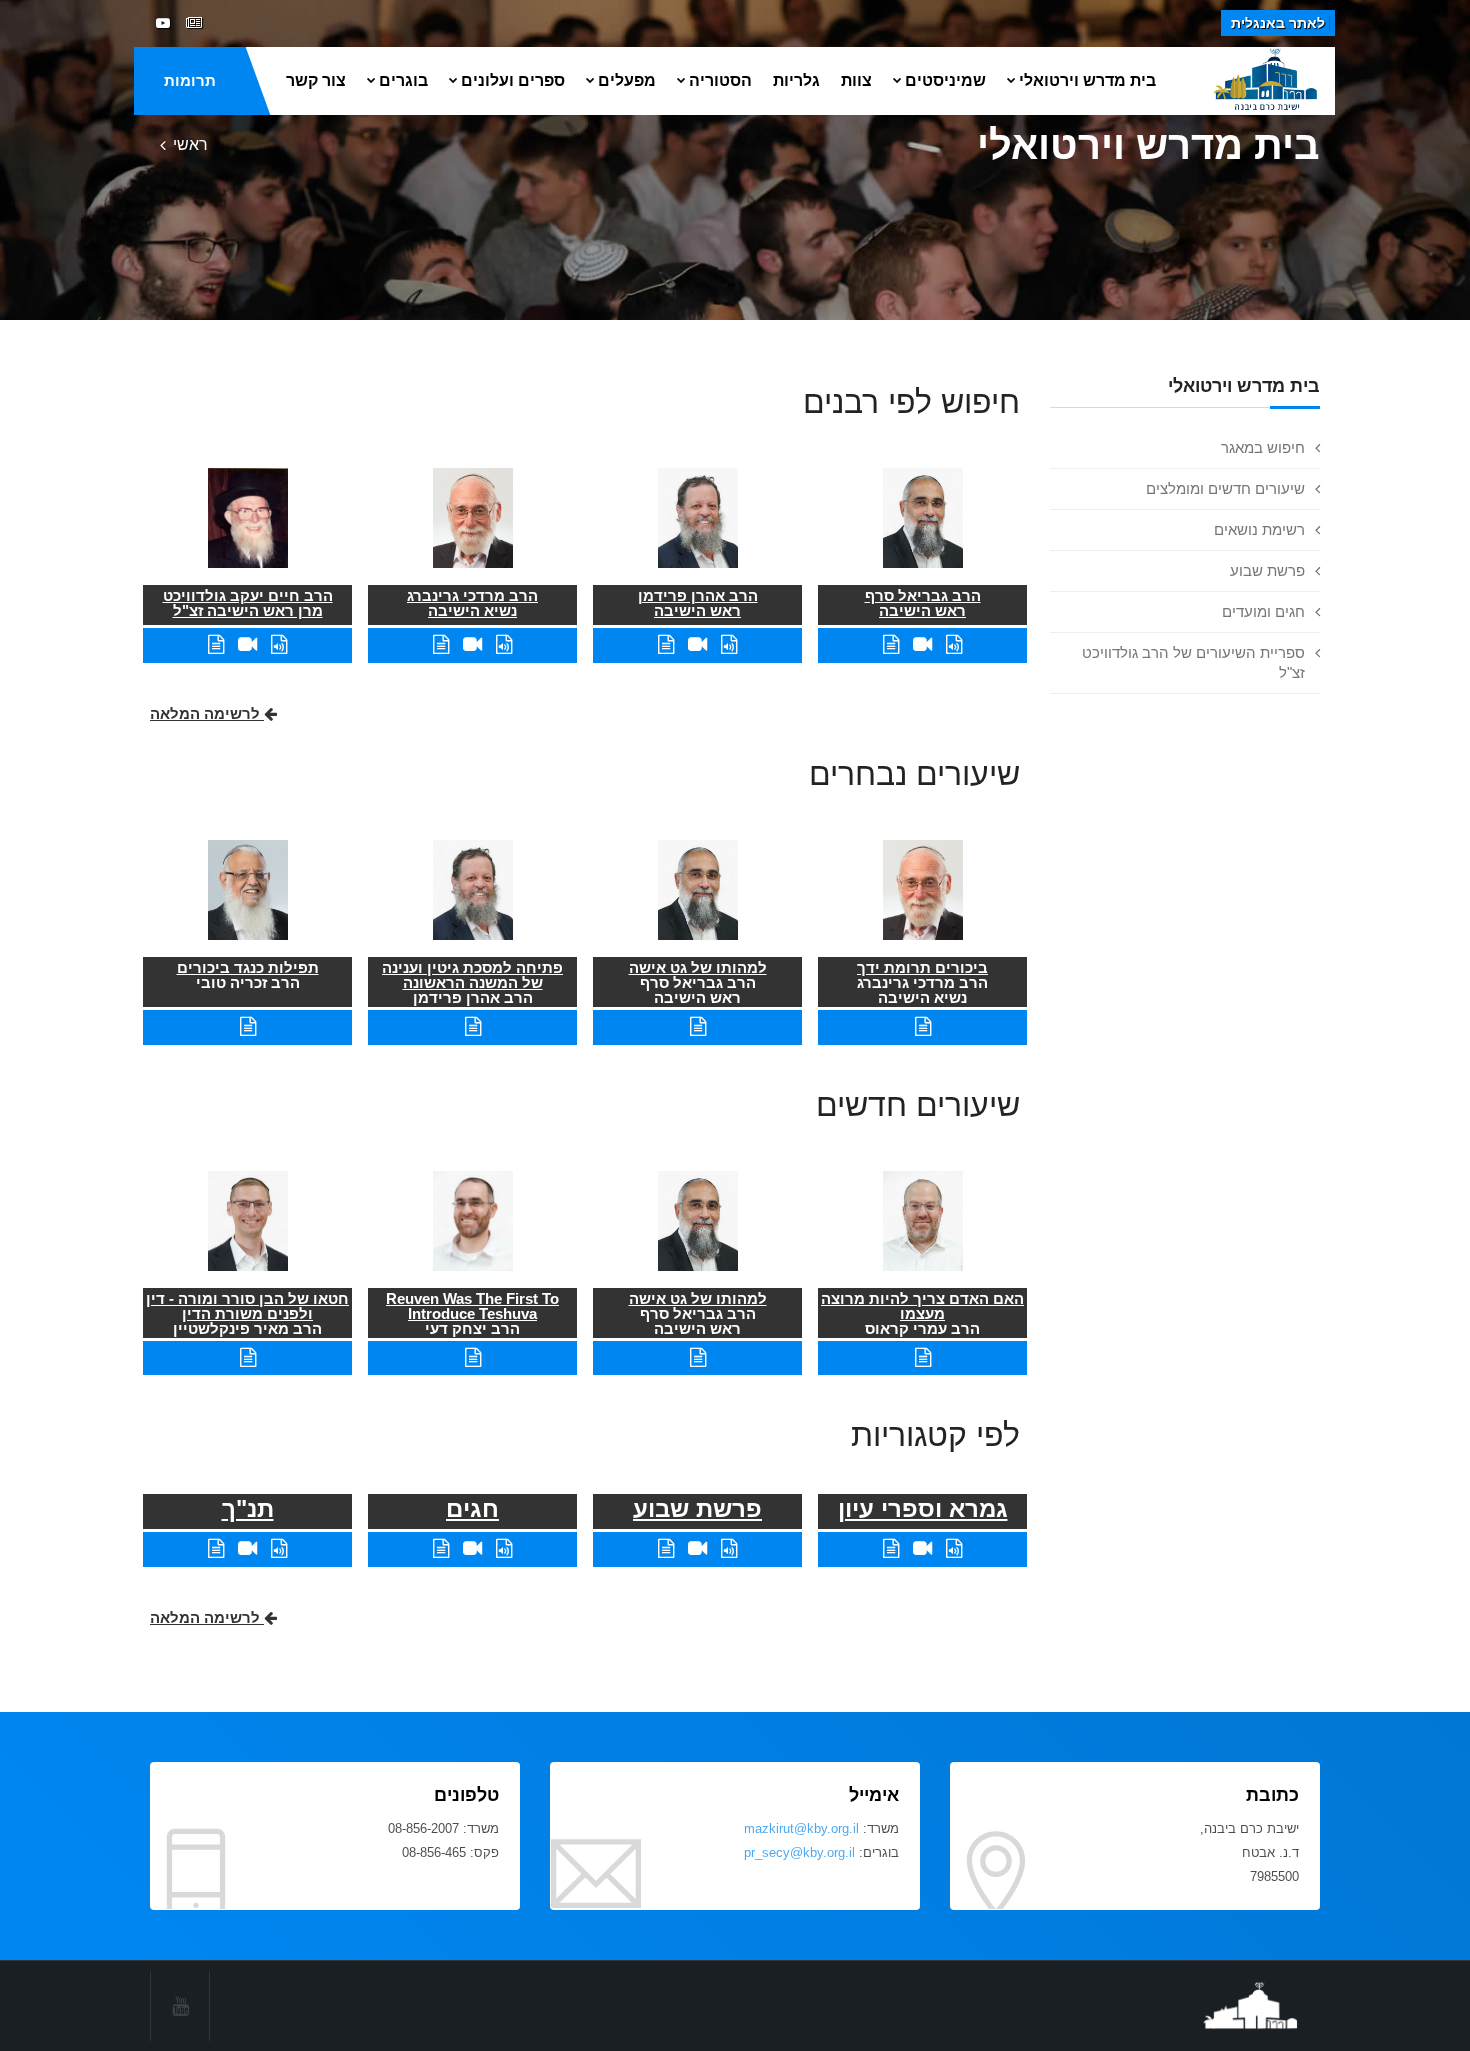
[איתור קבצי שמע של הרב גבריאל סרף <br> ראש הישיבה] (954, 644)
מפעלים (627, 80)
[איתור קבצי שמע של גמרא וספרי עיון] (954, 1548)
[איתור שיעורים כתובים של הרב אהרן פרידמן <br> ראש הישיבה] (666, 644)
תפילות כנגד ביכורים (248, 967)
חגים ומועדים (1263, 611)
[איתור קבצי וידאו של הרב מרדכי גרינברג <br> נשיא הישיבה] (472, 644)
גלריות (796, 80)
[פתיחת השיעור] (923, 1026)
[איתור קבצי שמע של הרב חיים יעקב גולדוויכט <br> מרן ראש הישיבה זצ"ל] (279, 644)
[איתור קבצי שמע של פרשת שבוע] (729, 1548)
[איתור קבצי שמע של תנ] (279, 1548)
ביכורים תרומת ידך (922, 967)
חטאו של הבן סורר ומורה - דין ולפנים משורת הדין (247, 1306)
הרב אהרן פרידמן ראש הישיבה (698, 603)
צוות (856, 80)
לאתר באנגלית (1278, 23)
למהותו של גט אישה (698, 967)
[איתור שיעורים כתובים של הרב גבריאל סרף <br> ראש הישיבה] (891, 644)
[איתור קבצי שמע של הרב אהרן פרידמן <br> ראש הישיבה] (729, 644)
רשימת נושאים (1259, 529)
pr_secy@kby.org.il (799, 1852)
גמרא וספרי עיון (923, 1508)
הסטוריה (720, 80)
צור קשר (316, 80)
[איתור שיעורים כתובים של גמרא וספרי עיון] (891, 1548)
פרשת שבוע (1267, 570)
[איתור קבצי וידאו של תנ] (247, 1548)
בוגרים (403, 80)
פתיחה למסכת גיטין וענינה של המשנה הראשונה (472, 975)
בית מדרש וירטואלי (1087, 80)
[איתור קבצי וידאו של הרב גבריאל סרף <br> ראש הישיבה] (922, 644)
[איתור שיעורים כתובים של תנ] (216, 1548)
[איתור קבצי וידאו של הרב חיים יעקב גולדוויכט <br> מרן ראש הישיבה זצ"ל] (247, 644)
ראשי (190, 144)
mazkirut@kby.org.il (801, 1828)
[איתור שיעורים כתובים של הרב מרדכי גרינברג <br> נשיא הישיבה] (441, 644)
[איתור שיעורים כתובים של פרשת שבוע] (666, 1548)
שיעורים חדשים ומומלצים (1225, 488)
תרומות (190, 80)
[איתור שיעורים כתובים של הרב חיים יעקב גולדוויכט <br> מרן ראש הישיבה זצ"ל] (216, 644)
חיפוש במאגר (1263, 447)
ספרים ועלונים (513, 80)
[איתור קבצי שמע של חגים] (504, 1548)
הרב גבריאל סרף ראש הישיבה (923, 603)
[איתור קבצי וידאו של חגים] (472, 1548)
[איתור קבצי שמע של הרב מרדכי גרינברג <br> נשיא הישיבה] (504, 644)
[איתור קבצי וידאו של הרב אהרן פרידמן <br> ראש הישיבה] (697, 644)
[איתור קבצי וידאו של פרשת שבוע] (697, 1548)
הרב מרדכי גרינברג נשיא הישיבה (472, 603)
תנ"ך (248, 1508)
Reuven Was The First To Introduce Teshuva (472, 1306)
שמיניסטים (945, 80)
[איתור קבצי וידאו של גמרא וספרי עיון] (922, 1548)
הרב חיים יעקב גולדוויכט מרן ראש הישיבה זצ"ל (248, 603)
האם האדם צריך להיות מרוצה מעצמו (922, 1306)
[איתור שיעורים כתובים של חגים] (441, 1548)
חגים (472, 1508)
